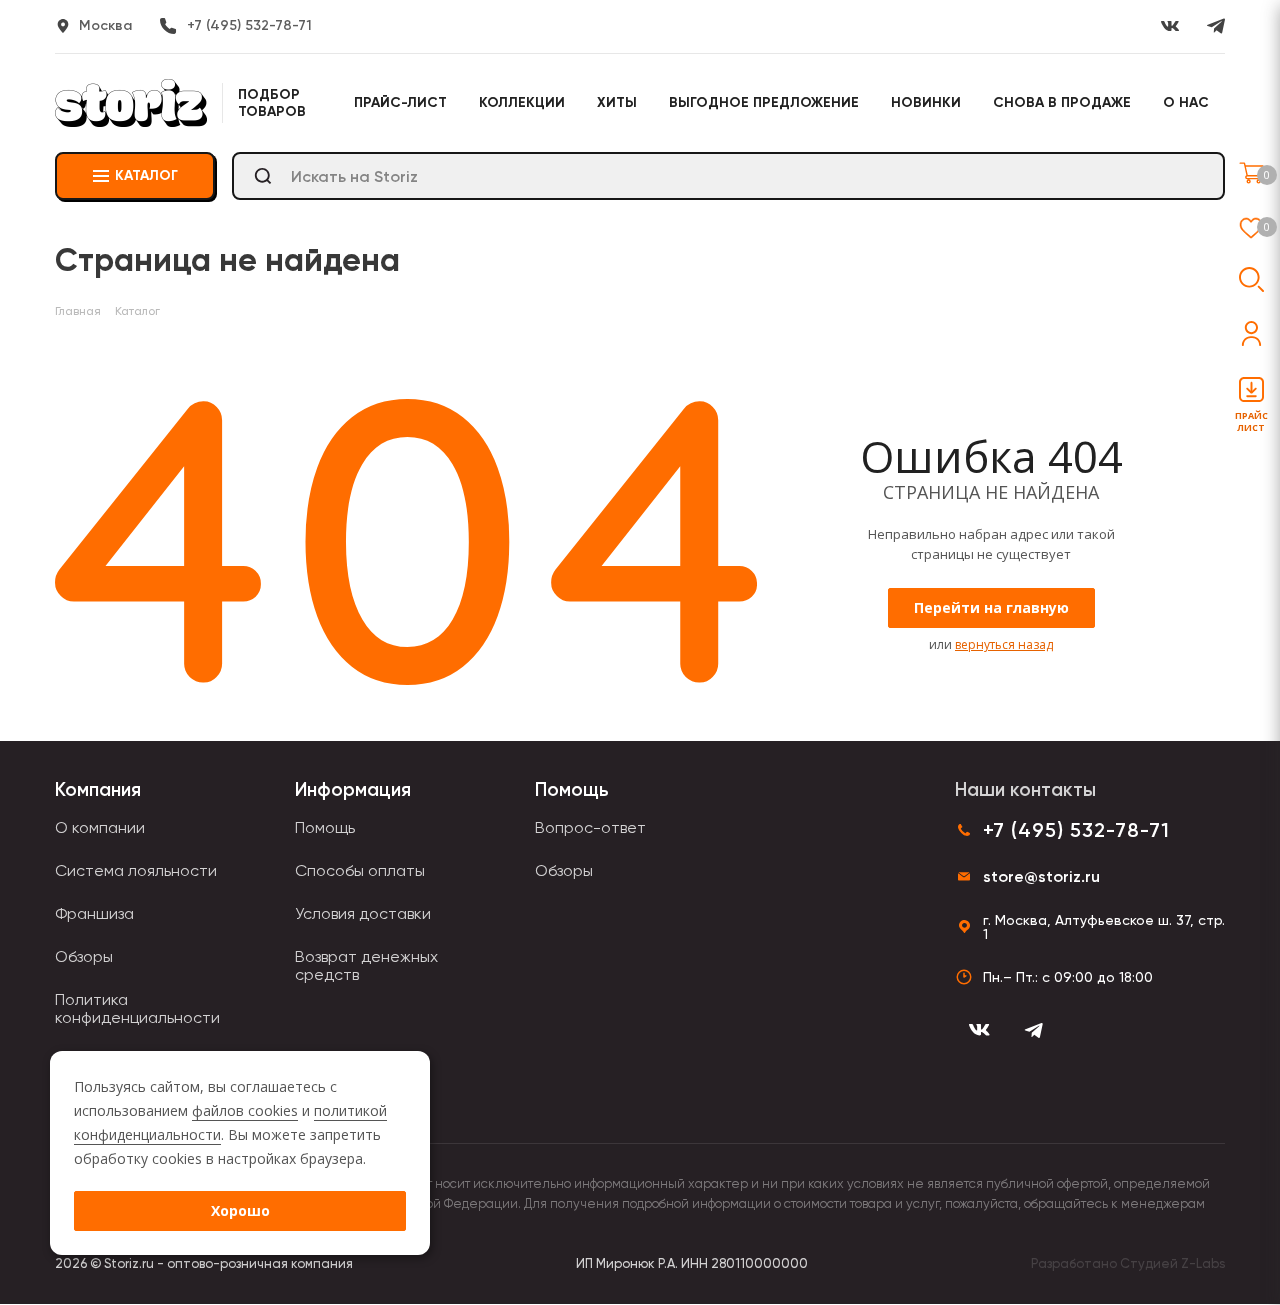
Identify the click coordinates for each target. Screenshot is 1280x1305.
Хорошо (240, 1210)
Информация (353, 789)
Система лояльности (136, 870)
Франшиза (94, 913)
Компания (98, 789)
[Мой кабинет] (1251, 333)
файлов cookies (245, 1110)
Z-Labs (1203, 1263)
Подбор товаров (272, 103)
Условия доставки (363, 913)
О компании (100, 827)
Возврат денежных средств (366, 965)
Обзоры (84, 956)
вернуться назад (1004, 644)
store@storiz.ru (1041, 876)
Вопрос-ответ (590, 827)
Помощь (325, 827)
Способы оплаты (360, 870)
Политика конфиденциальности (137, 1008)
